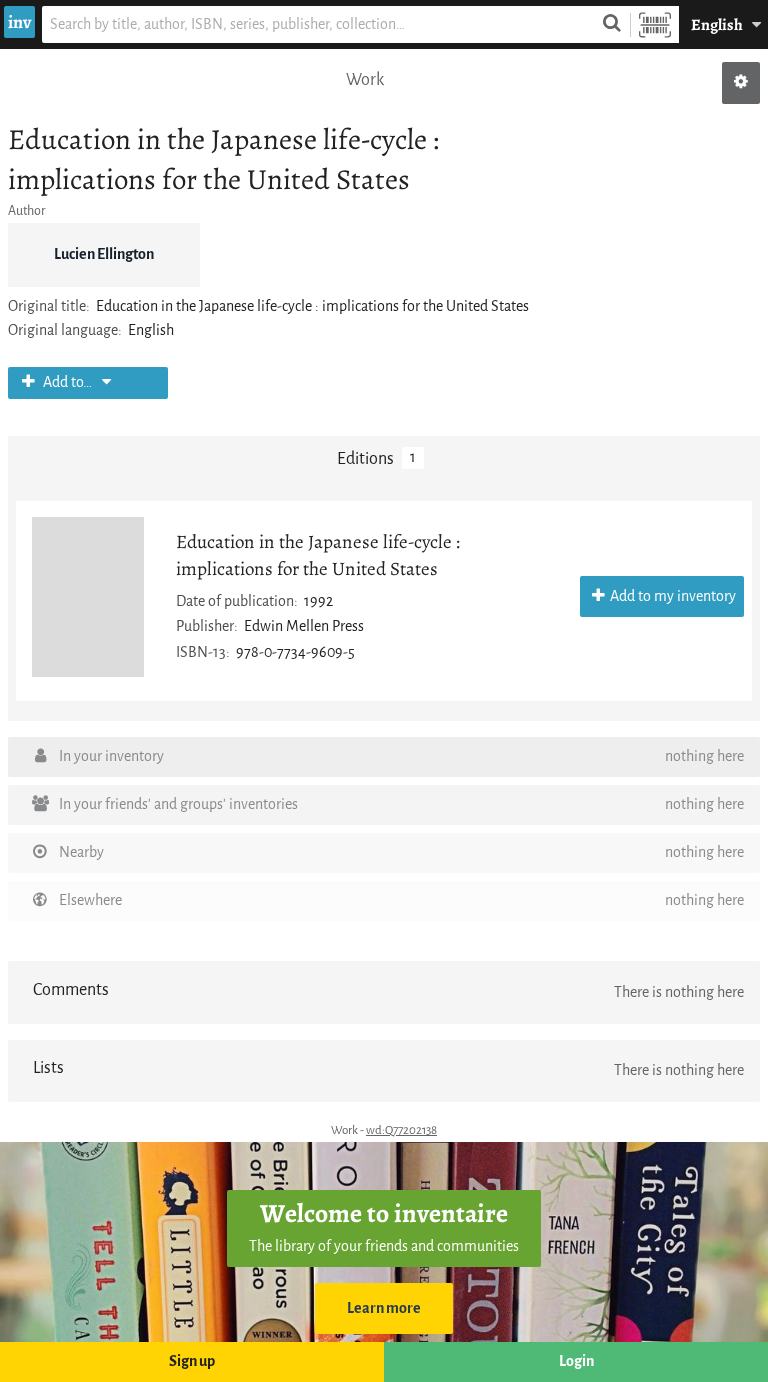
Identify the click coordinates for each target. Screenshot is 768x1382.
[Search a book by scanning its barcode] (655, 24)
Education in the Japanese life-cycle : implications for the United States (318, 555)
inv (19, 22)
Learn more (384, 1308)
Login (576, 1361)
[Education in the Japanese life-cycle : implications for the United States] (88, 597)
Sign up (192, 1361)
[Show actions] (741, 83)
